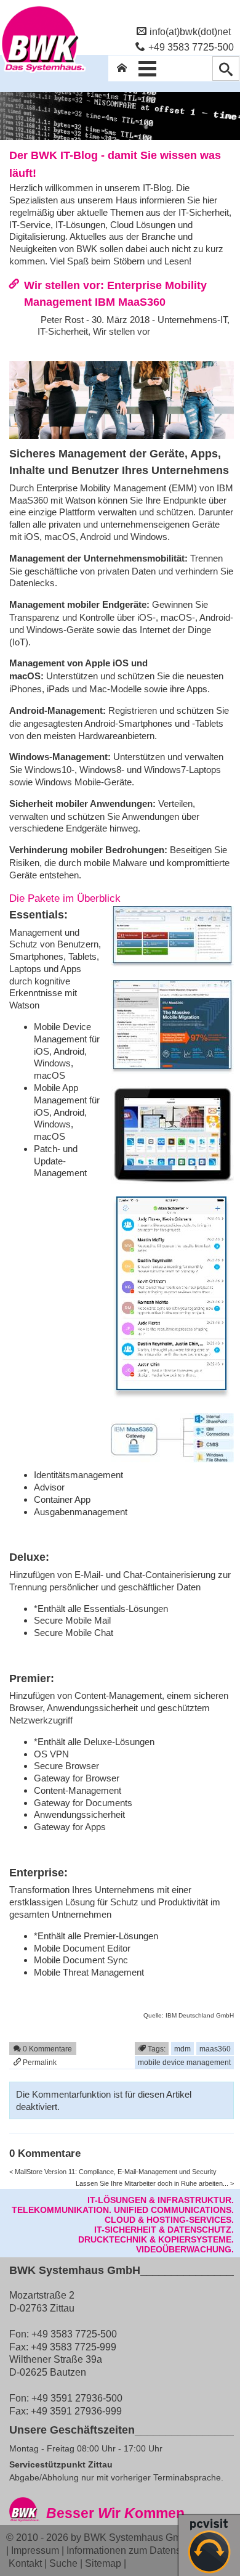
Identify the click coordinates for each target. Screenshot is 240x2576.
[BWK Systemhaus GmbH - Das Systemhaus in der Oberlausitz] (43, 72)
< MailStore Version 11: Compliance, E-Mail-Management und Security (113, 2172)
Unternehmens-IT (192, 320)
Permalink (39, 2062)
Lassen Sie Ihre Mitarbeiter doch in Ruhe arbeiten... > (155, 2183)
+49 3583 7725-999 (74, 2347)
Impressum (35, 2550)
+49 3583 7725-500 (191, 47)
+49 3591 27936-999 (76, 2411)
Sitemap (103, 2563)
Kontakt (25, 2563)
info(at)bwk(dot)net (190, 31)
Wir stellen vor (122, 331)
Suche (63, 2563)
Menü (148, 68)
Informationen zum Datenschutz (135, 2550)
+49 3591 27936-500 (77, 2398)
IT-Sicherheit (63, 331)
